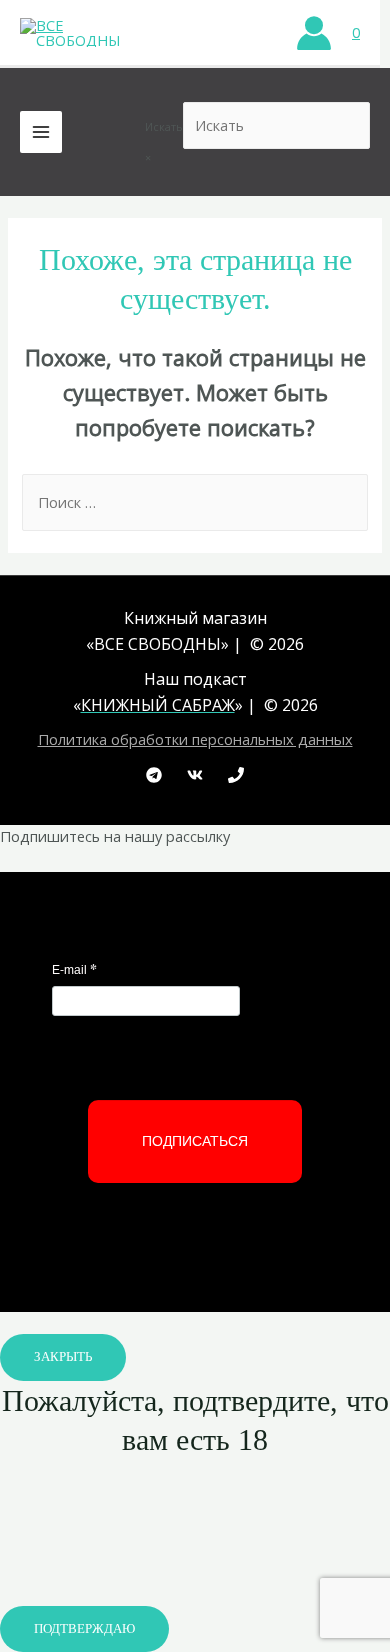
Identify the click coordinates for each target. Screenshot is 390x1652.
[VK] (195, 775)
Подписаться (195, 1141)
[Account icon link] (314, 33)
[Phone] (236, 775)
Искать (164, 126)
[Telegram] (154, 775)
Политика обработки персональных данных (195, 739)
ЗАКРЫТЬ (63, 1357)
